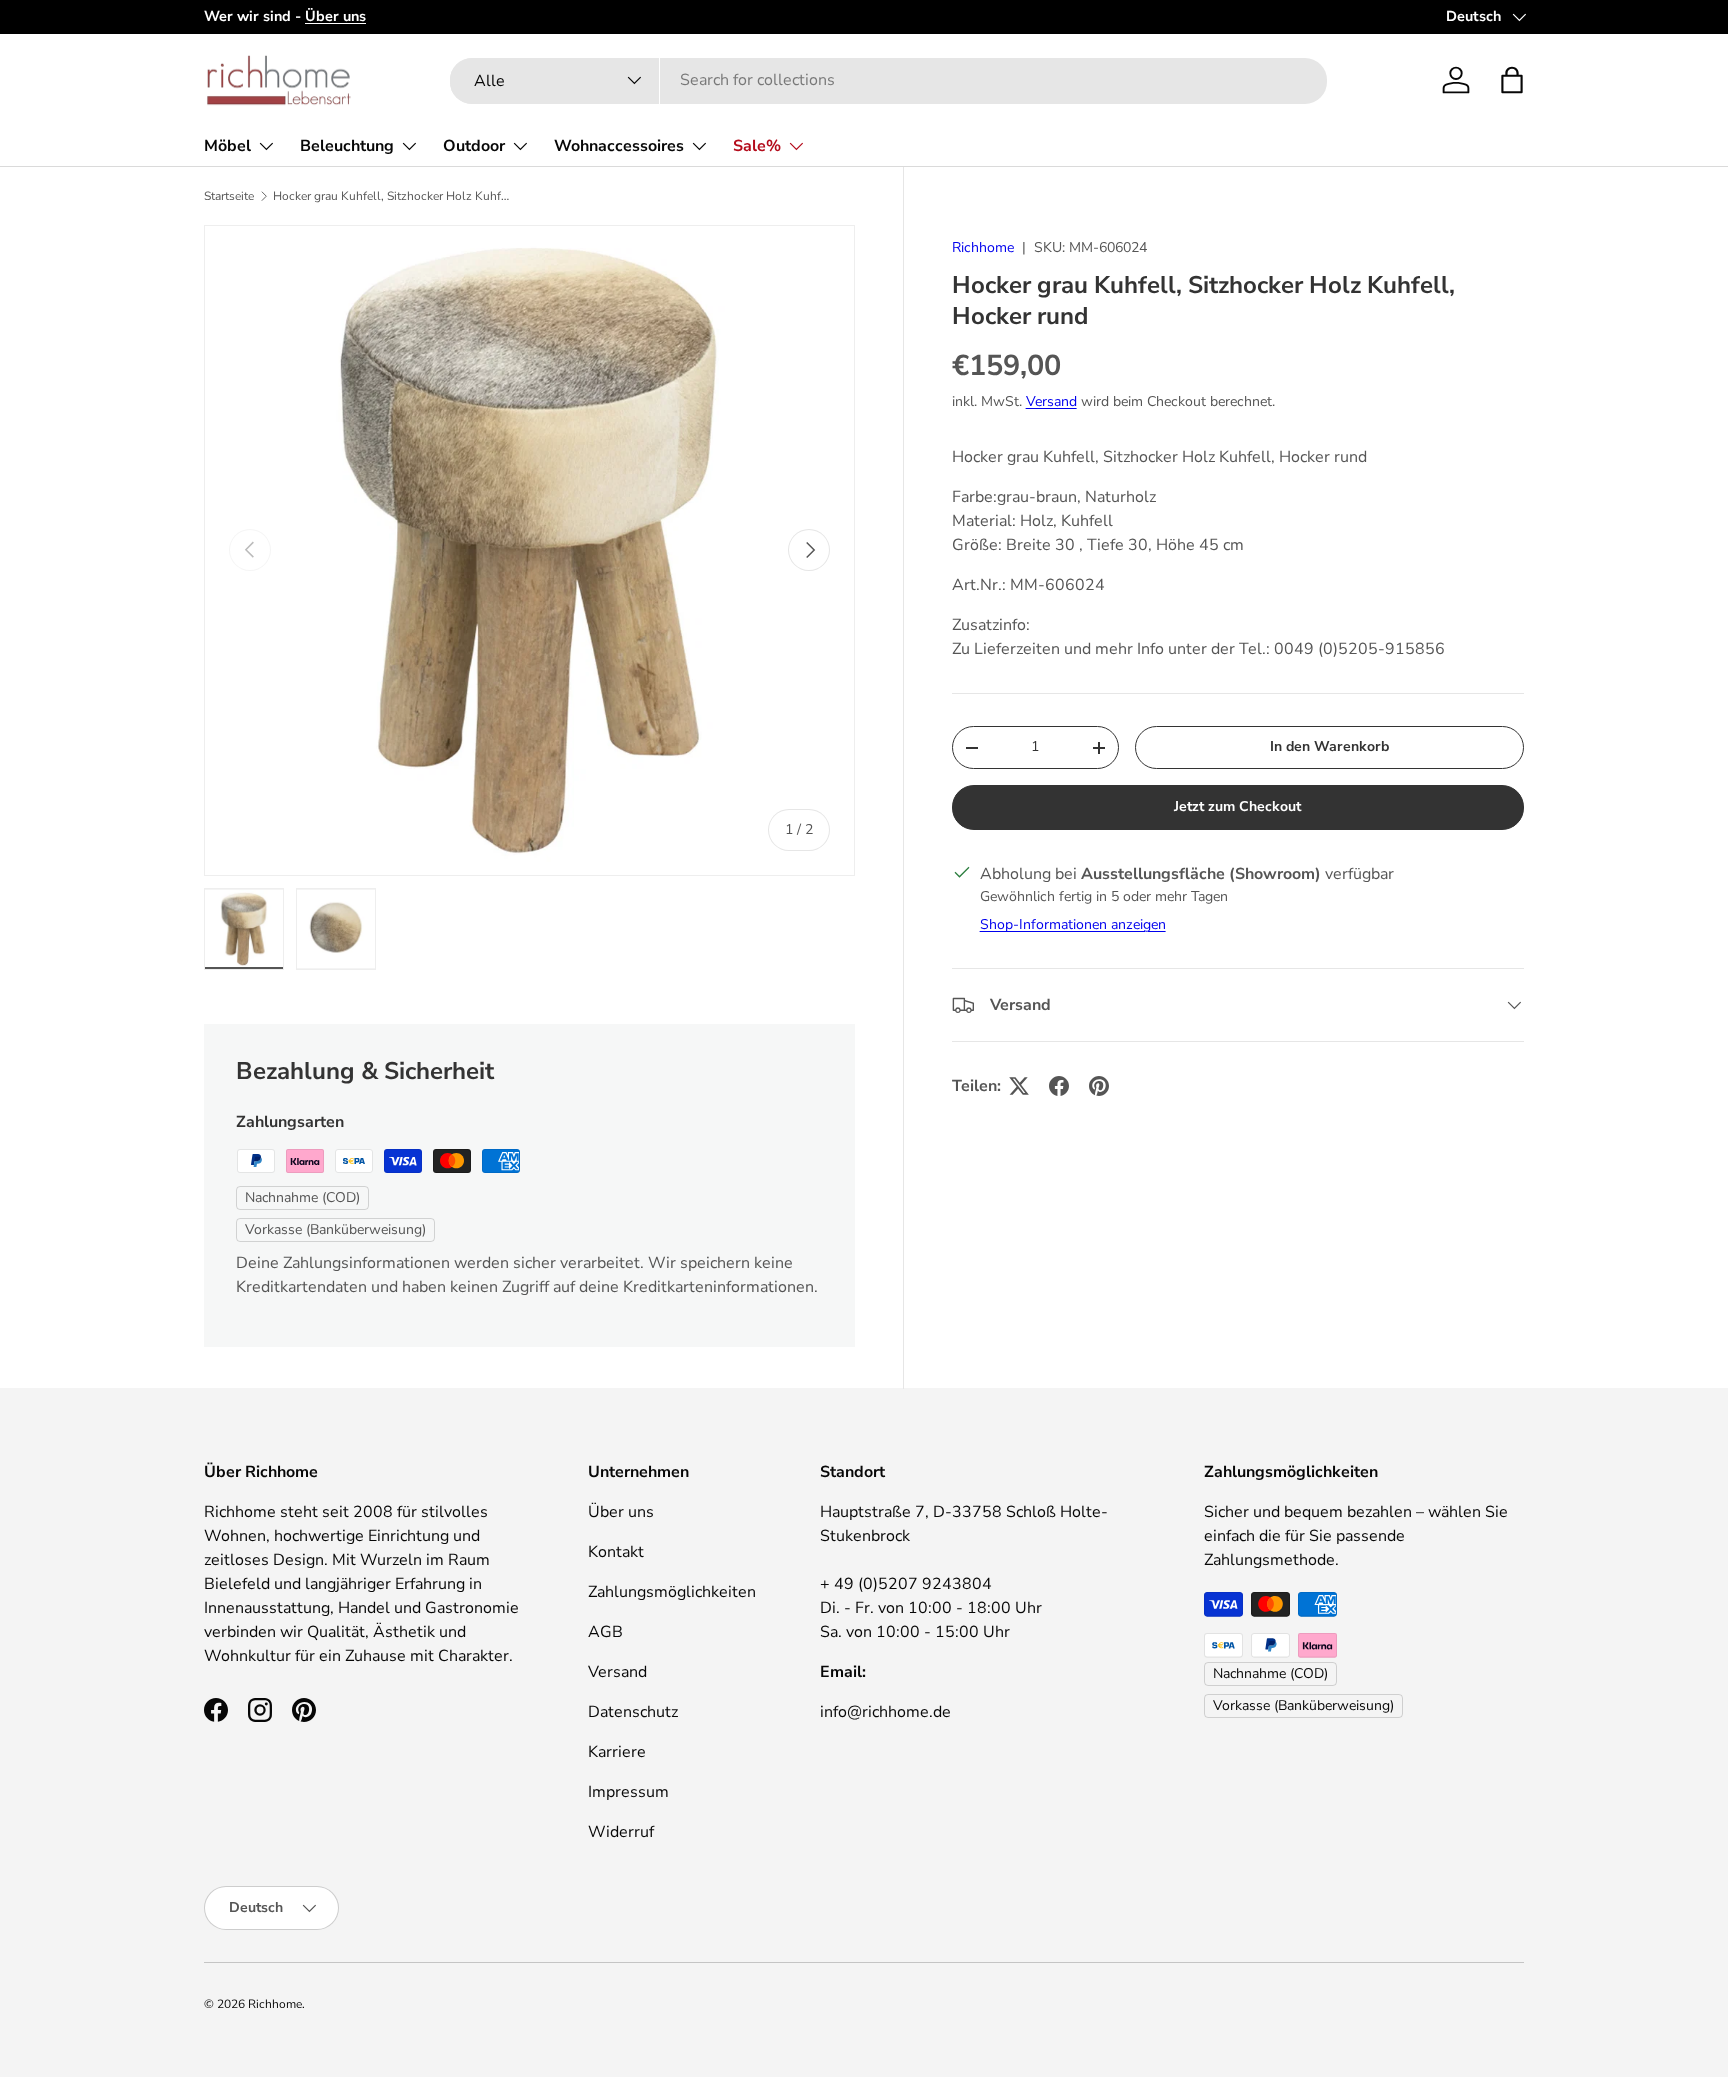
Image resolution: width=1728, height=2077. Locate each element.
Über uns (621, 1512)
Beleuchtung (347, 146)
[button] (1512, 80)
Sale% (757, 146)
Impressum (628, 1792)
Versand (1051, 402)
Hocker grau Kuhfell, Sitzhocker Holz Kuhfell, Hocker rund (393, 196)
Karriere (617, 1752)
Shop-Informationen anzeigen (1073, 924)
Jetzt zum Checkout (1237, 806)
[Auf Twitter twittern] (1019, 1086)
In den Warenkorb (1329, 746)
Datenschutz (633, 1712)
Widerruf (621, 1832)
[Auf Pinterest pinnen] (1099, 1086)
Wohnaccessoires (619, 146)
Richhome (983, 247)
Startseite (229, 196)
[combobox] (888, 80)
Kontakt (616, 1552)
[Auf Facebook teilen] (1059, 1086)
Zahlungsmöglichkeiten (672, 1592)
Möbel (227, 146)
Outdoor (474, 146)
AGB (605, 1632)
